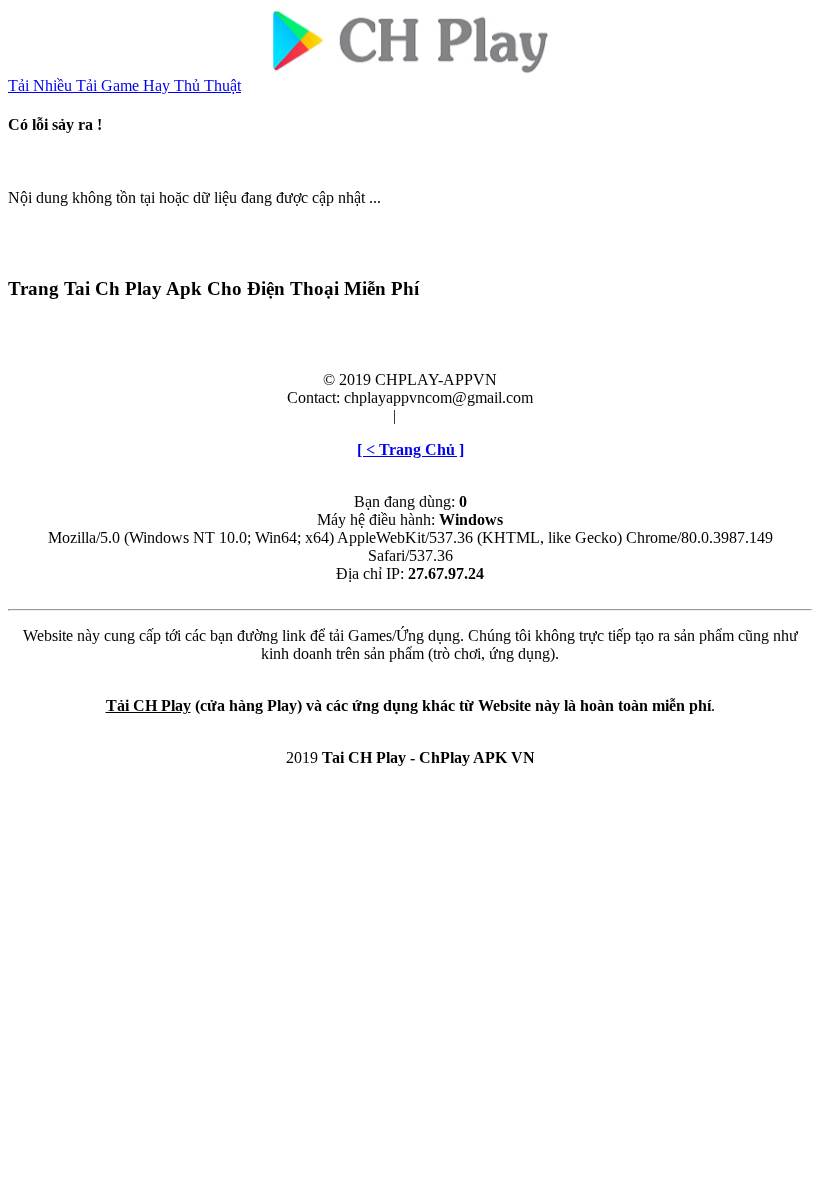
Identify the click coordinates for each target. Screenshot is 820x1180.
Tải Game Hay (125, 85)
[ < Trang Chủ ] (410, 449)
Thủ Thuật (207, 85)
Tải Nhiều (42, 85)
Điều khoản (352, 415)
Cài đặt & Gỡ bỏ (452, 415)
